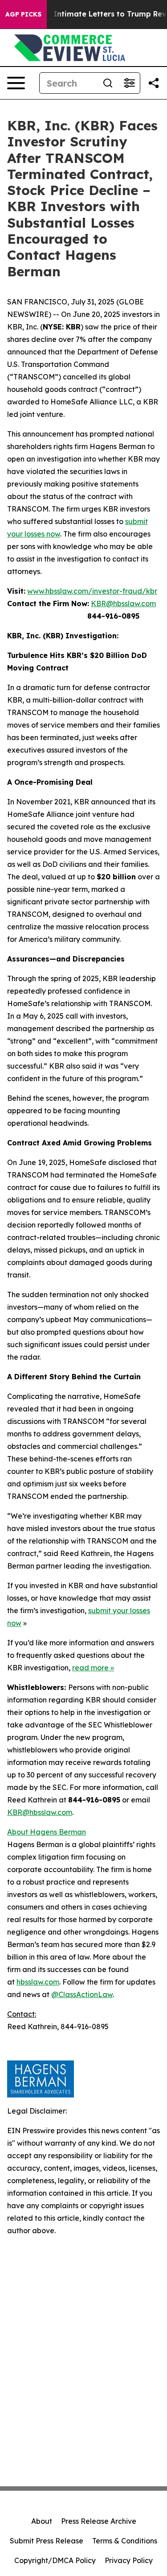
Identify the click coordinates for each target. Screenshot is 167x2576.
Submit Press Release (47, 2541)
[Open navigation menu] (16, 83)
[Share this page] (154, 83)
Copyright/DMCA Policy (55, 2560)
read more (90, 1668)
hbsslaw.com (38, 1982)
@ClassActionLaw (82, 1994)
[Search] (108, 83)
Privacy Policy (129, 2560)
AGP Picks (23, 14)
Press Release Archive (99, 2521)
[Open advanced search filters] (129, 83)
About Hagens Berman (47, 1832)
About (42, 2521)
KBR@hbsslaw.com (123, 603)
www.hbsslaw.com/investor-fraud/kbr (92, 591)
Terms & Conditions (125, 2541)
